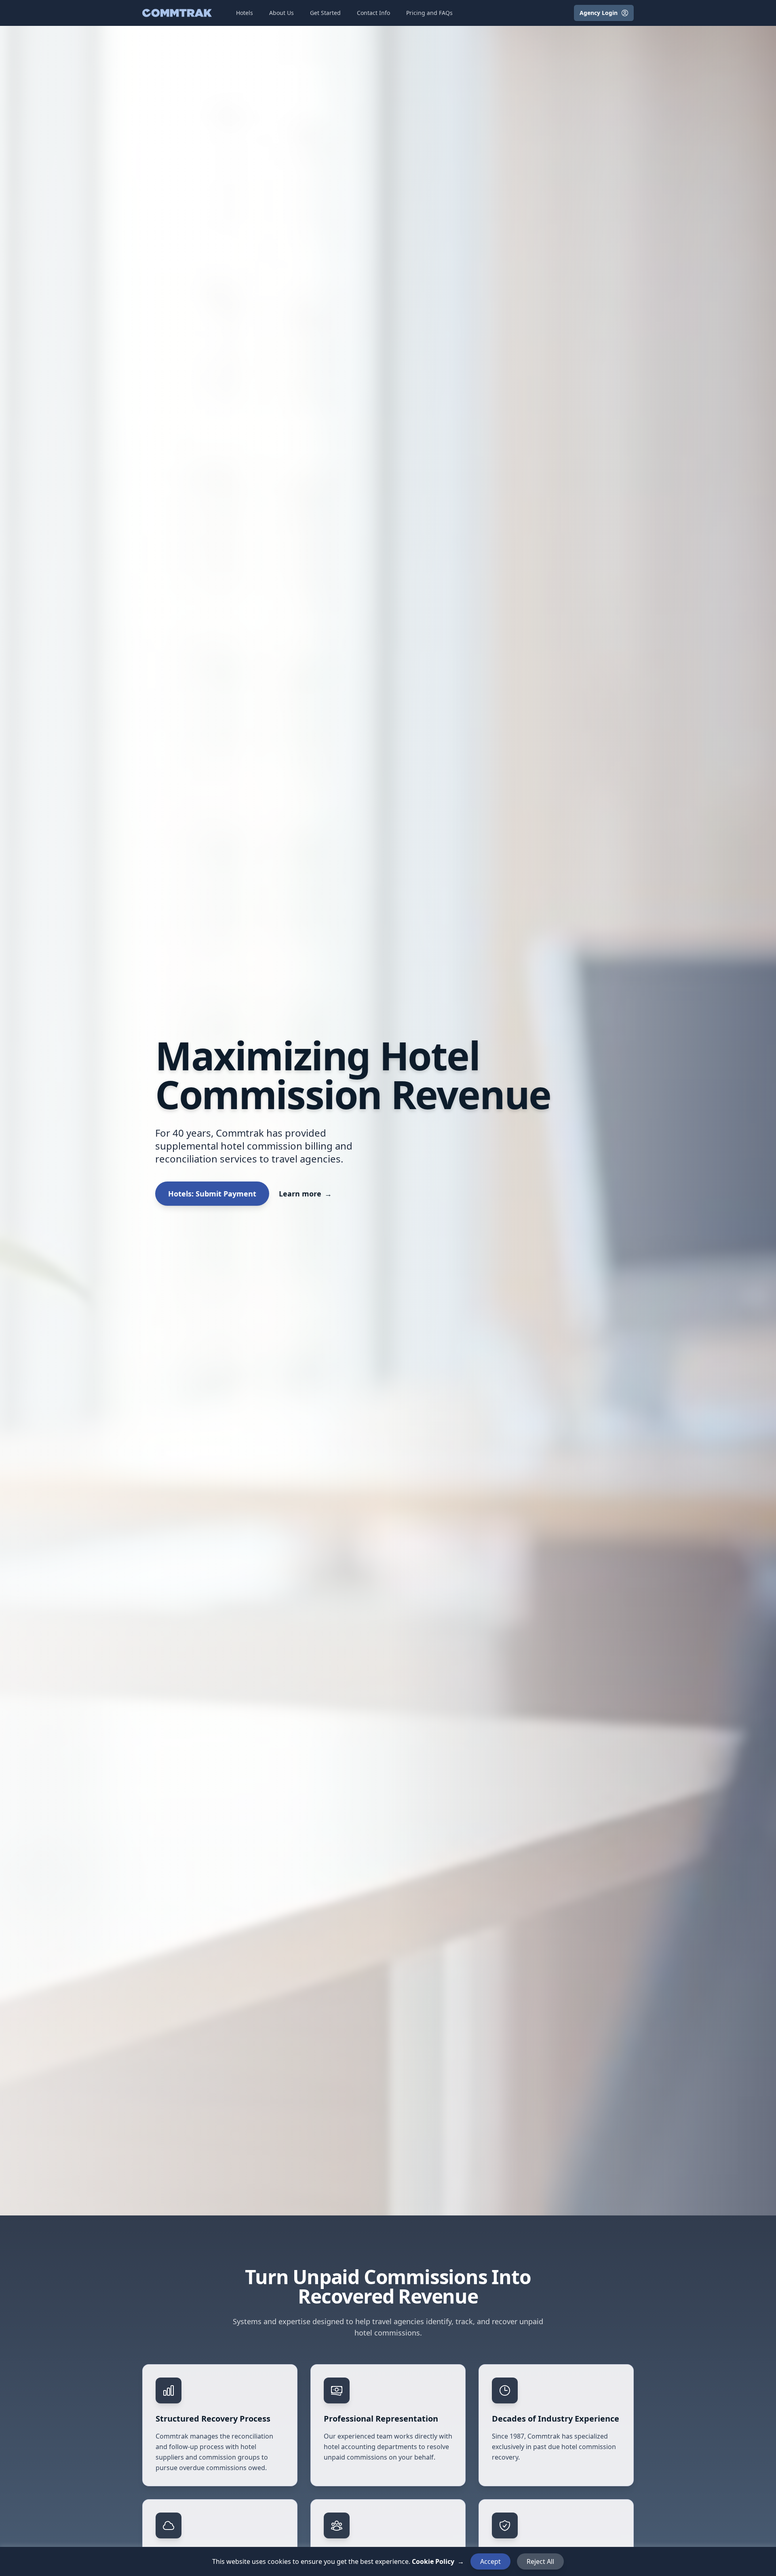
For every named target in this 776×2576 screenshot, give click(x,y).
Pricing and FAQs (429, 13)
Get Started (325, 13)
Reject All (540, 2561)
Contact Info (373, 13)
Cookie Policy (438, 2561)
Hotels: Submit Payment (212, 1194)
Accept (490, 2561)
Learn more (305, 1194)
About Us (282, 13)
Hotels (245, 13)
